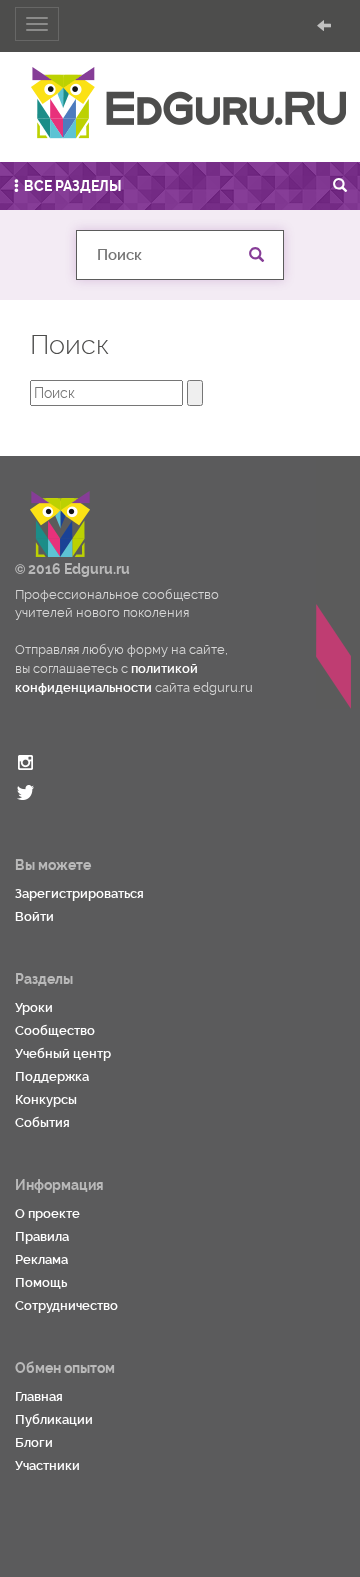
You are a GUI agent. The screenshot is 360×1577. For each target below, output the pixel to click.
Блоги (34, 1442)
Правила (42, 1236)
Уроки (34, 1007)
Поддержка (52, 1076)
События (42, 1122)
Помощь (41, 1282)
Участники (47, 1465)
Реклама (41, 1259)
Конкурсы (46, 1099)
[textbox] (180, 255)
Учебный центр (63, 1053)
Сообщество (55, 1030)
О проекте (47, 1213)
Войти (34, 916)
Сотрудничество (66, 1305)
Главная (39, 1396)
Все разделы (73, 186)
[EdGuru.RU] (188, 103)
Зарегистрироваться (79, 893)
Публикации (54, 1419)
